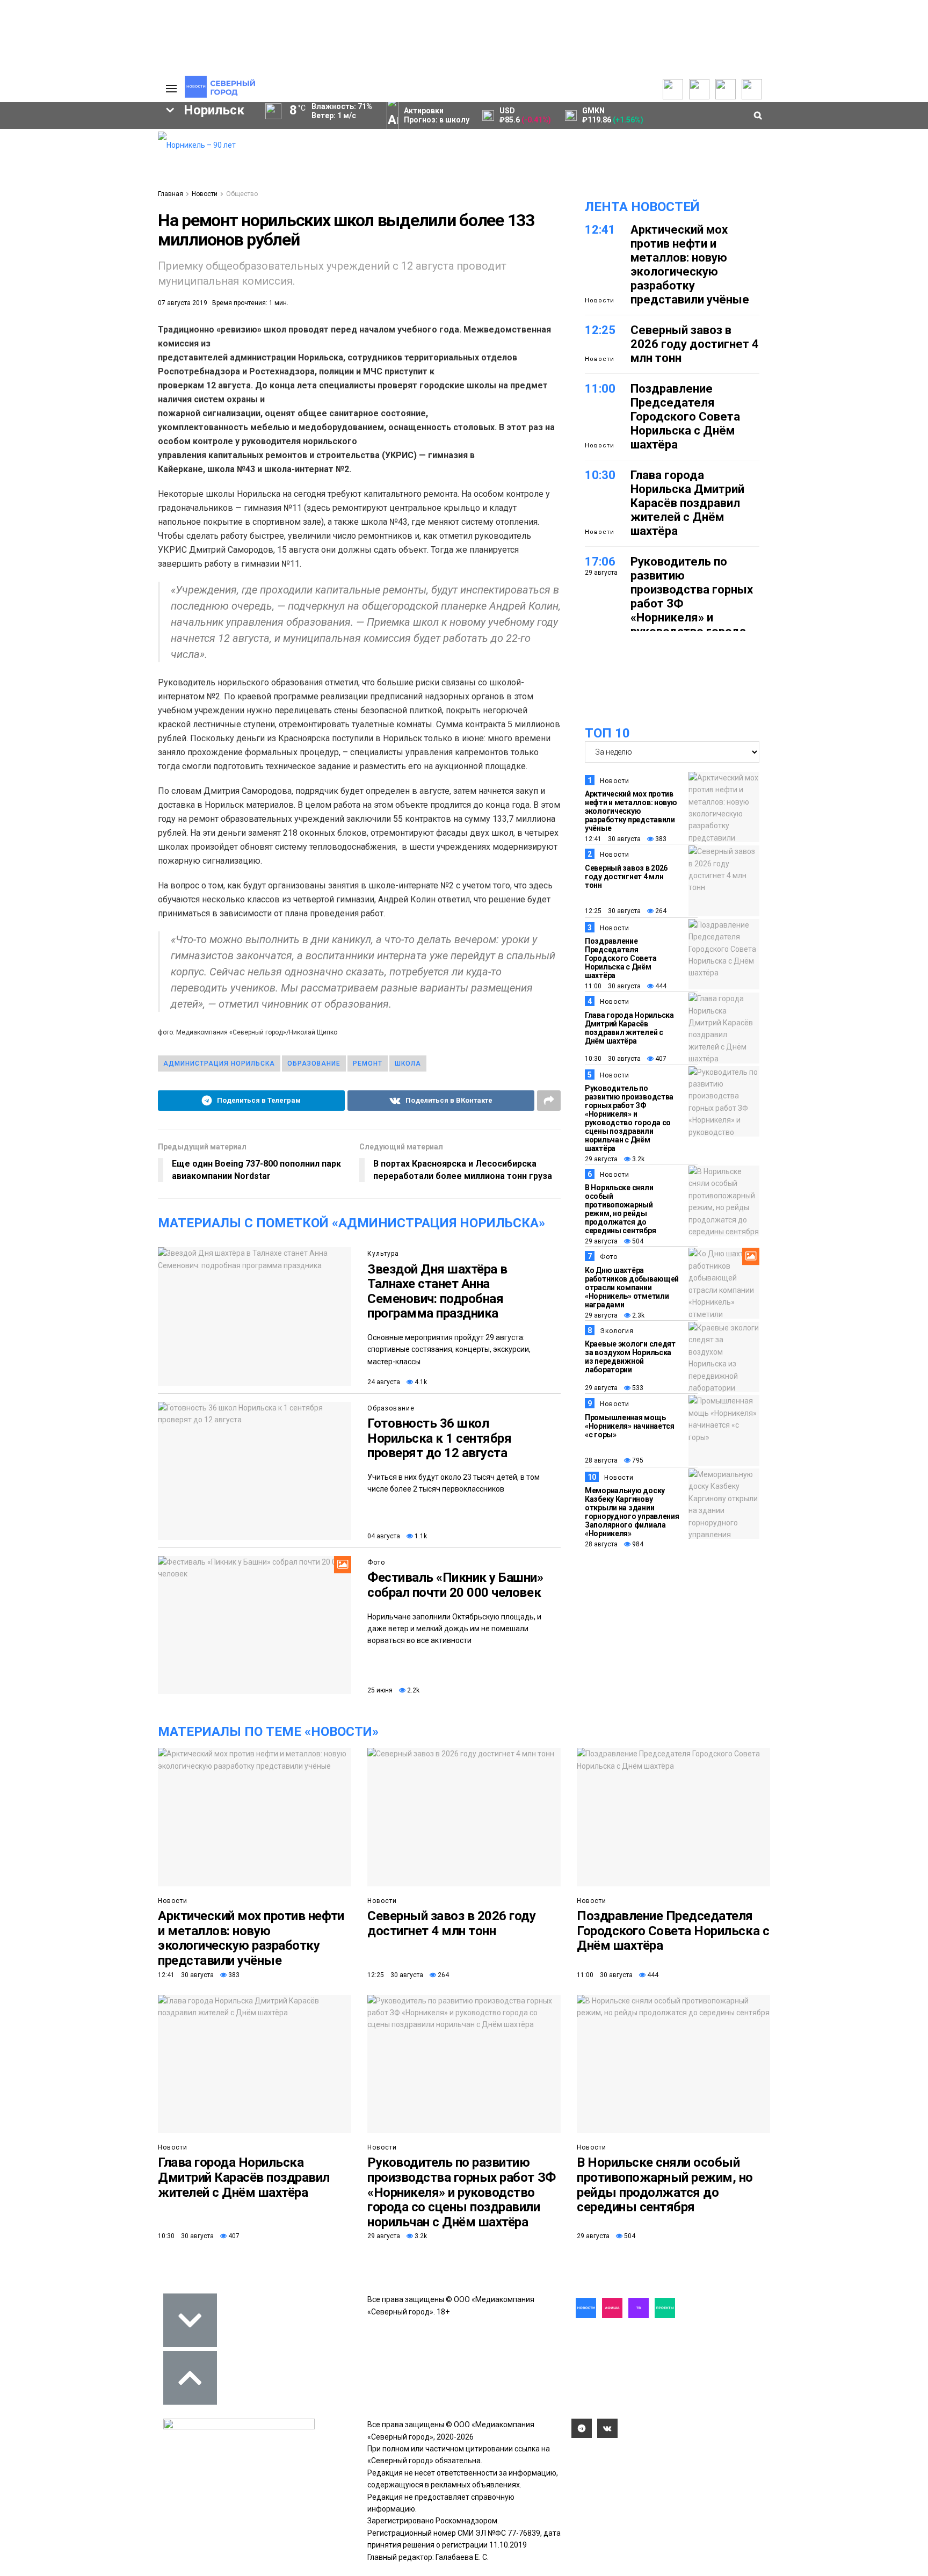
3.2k (637, 1159)
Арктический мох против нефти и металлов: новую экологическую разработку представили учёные (690, 265)
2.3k (637, 1315)
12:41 (600, 230)
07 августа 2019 (183, 303)
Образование (314, 1063)
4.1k (420, 1382)
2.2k (412, 1690)
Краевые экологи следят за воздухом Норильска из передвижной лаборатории (630, 1357)
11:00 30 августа (613, 986)
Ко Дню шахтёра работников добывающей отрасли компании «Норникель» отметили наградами (632, 1287)
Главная (171, 194)
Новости (205, 194)
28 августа (601, 1460)
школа (408, 1063)
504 (637, 1241)
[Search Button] (141, 416)
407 (660, 1059)
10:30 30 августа (613, 1059)
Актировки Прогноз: (437, 115)
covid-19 (47, 310)
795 (637, 1460)
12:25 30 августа (613, 911)
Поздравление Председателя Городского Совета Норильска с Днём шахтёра (685, 417)
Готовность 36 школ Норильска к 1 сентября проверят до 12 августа (439, 1438)
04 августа (384, 1536)
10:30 (600, 475)
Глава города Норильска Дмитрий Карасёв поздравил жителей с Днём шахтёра (687, 503)
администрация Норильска (219, 1063)
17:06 (600, 562)
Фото (376, 1562)
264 (660, 911)
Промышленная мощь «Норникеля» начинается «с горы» (630, 1426)
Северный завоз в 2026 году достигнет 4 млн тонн (695, 344)
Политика (89, 182)
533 (637, 1388)
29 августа (601, 1159)
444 (660, 986)
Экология (617, 1331)
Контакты (90, 170)
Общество (242, 194)
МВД (101, 347)
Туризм (44, 365)
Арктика (42, 347)
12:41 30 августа (613, 839)
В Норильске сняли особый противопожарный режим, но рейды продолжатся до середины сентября (620, 1209)
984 (637, 1544)
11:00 (600, 389)
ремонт (368, 1063)
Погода (85, 217)
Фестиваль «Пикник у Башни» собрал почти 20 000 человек (455, 1585)
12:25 (600, 330)
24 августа (384, 1382)
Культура (383, 1254)
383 (660, 839)
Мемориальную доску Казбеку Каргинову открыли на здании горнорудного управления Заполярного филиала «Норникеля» (632, 1512)
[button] (103, 229)
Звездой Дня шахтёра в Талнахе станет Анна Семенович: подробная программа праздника (437, 1291)
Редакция (90, 146)
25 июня (380, 1690)
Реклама (88, 158)
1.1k (420, 1536)
